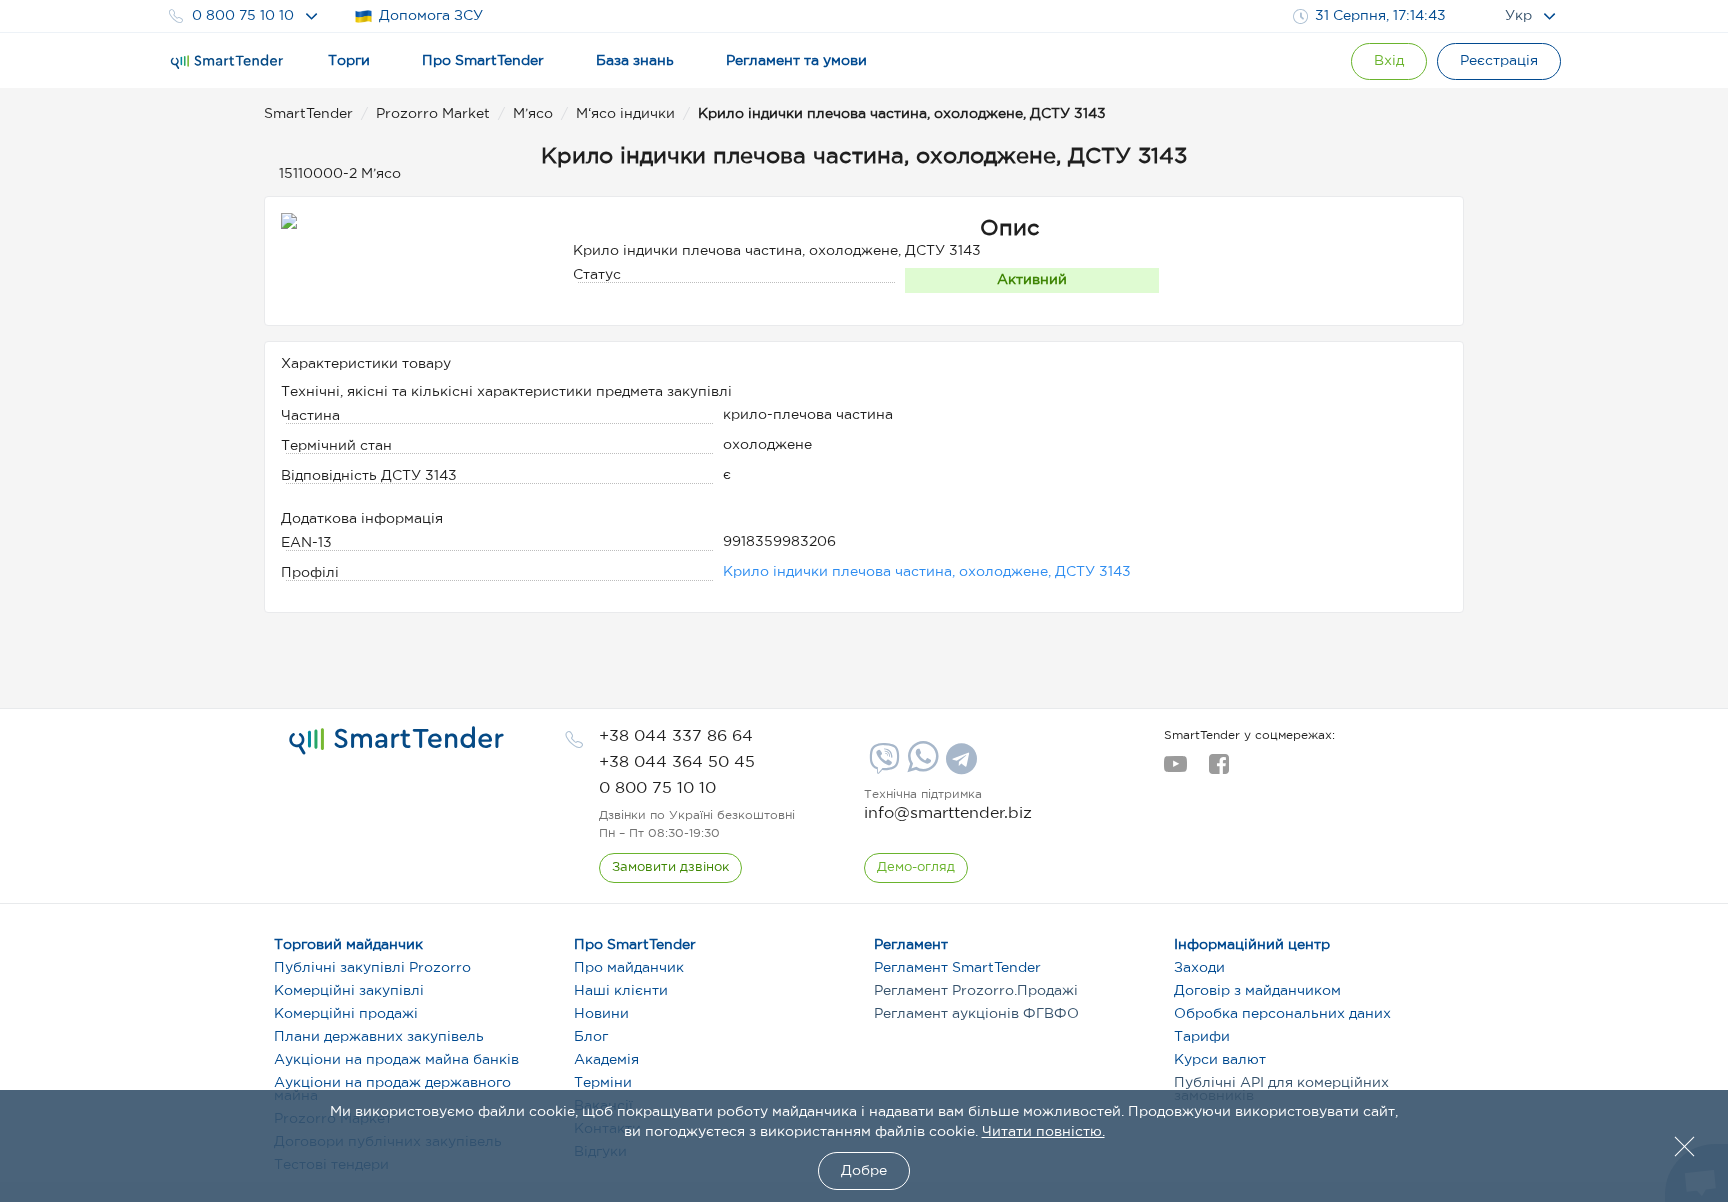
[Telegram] (959, 766)
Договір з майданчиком (1257, 991)
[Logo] (227, 62)
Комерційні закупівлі (349, 991)
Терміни (603, 1083)
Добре (864, 1171)
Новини (601, 1014)
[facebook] (1218, 770)
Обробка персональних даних (1282, 1014)
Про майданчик (629, 968)
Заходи (1199, 968)
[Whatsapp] (920, 768)
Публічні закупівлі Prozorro (372, 968)
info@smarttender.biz (948, 813)
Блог (591, 1037)
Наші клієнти (621, 991)
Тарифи (1202, 1037)
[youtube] (1175, 770)
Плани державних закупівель (379, 1037)
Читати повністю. (1043, 1132)
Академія (606, 1060)
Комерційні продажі (346, 1014)
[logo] (396, 741)
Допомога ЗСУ (431, 16)
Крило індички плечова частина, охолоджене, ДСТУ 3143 (927, 572)
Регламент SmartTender (957, 968)
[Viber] (882, 766)
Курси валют (1220, 1060)
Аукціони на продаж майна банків (396, 1060)
